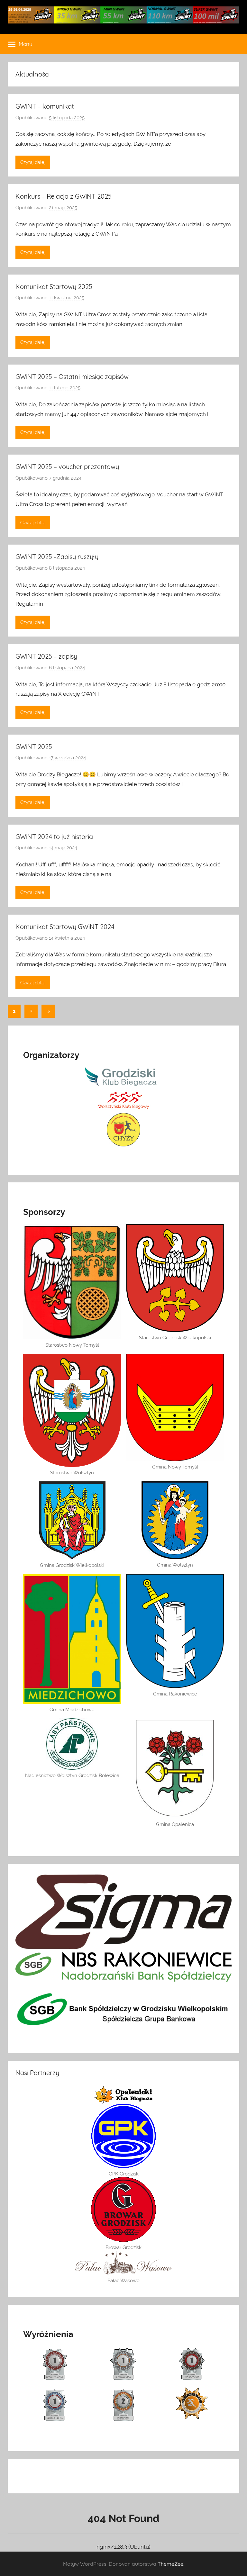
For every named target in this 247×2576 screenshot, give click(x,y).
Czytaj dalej (33, 162)
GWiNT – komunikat (45, 106)
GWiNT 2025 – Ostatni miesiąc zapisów (72, 377)
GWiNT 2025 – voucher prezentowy (67, 467)
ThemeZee (170, 2564)
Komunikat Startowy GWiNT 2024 (65, 927)
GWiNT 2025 (34, 747)
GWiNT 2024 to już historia (54, 837)
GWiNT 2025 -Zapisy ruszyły (57, 557)
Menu (26, 44)
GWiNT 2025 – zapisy (46, 656)
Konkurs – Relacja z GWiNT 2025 (64, 196)
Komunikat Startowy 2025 (54, 287)
